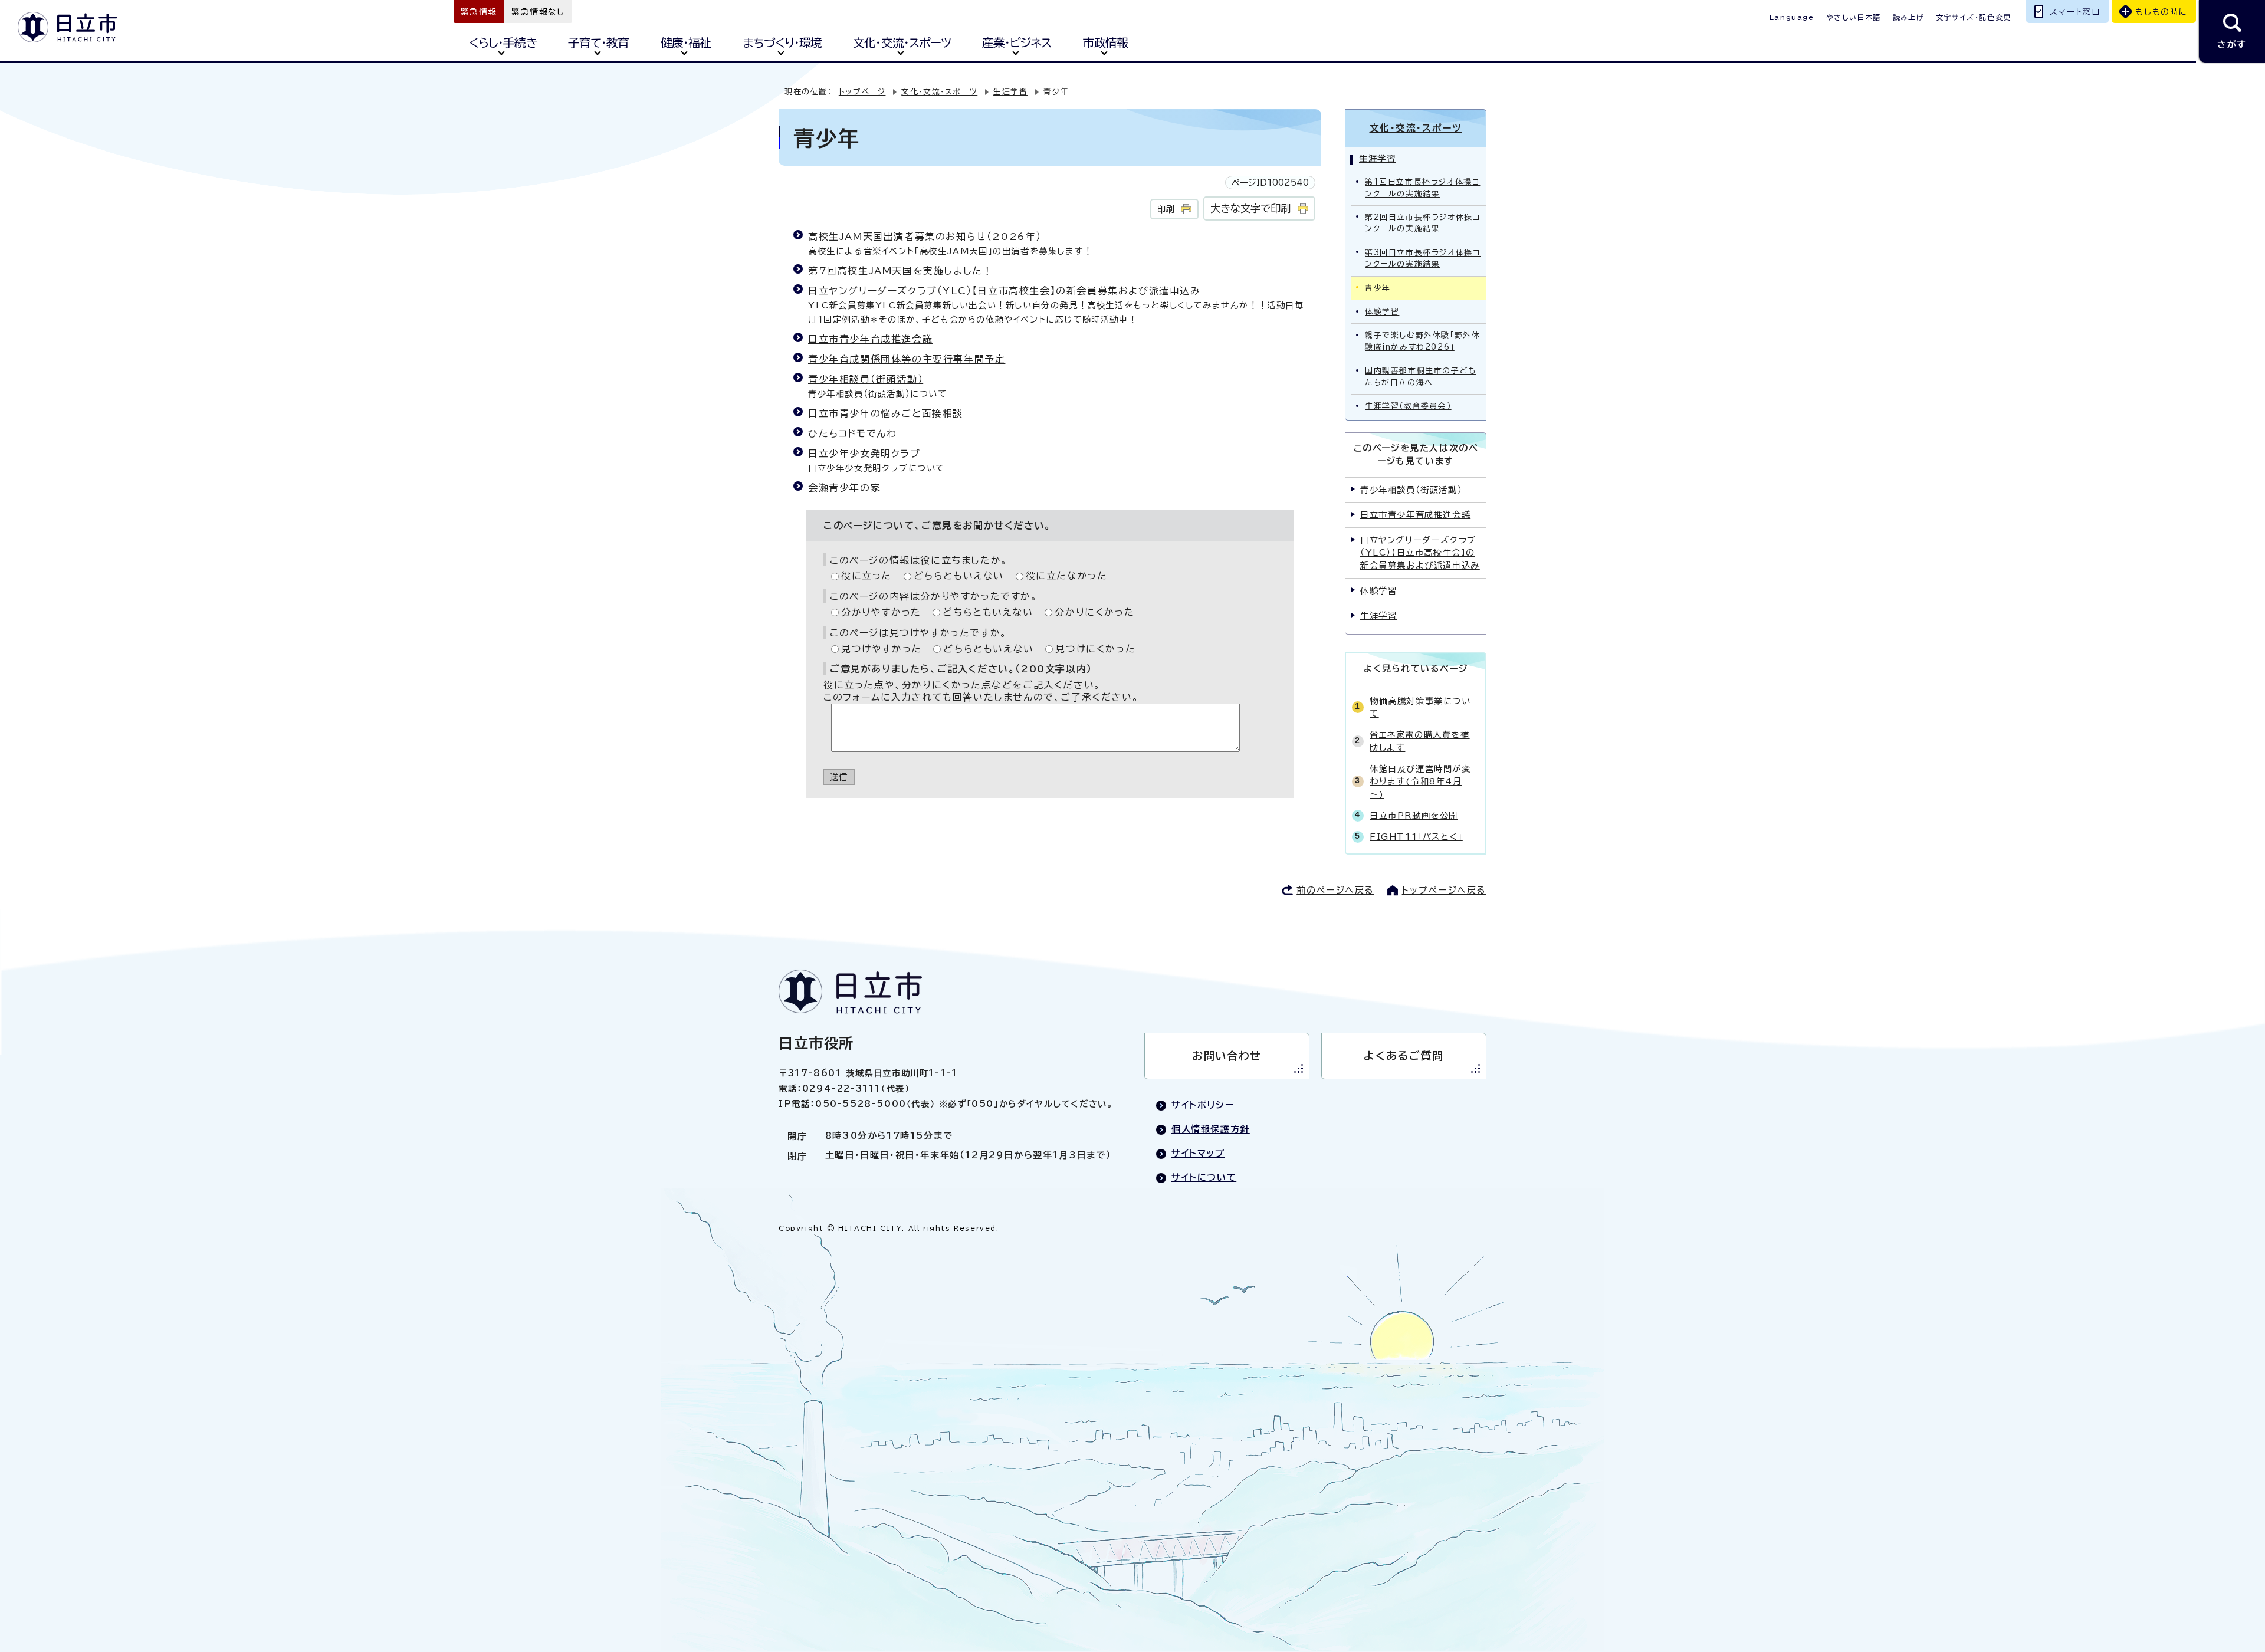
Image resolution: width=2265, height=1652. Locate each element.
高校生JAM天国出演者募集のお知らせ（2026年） (925, 237)
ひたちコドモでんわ (852, 433)
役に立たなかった (1067, 576)
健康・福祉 (686, 43)
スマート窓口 (2075, 12)
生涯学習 (1010, 92)
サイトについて (1204, 1178)
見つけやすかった (882, 649)
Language (1792, 17)
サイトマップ (1198, 1153)
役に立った (866, 576)
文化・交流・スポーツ (902, 43)
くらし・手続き (503, 43)
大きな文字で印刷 (1250, 208)
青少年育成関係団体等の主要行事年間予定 (907, 359)
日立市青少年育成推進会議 (870, 339)
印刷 (1166, 209)
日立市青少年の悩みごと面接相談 (886, 413)
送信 (839, 777)
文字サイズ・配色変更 (1974, 17)
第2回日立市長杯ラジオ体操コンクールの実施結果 (1423, 223)
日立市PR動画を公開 (1414, 815)
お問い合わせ (1227, 1056)
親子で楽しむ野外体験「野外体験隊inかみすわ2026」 (1422, 341)
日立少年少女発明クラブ (864, 454)
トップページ (862, 92)
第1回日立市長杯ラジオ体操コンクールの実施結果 (1422, 188)
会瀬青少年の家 (844, 488)
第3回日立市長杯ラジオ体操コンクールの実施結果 (1423, 258)
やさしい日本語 (1854, 17)
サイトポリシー (1203, 1105)
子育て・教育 (598, 43)
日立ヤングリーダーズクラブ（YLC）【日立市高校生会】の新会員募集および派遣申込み (1005, 291)
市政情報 (1105, 43)
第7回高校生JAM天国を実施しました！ (900, 271)
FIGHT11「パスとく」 (1416, 837)
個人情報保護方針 (1211, 1129)
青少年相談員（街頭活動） (866, 379)
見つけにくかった (1095, 649)
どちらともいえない (959, 576)
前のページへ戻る (1335, 890)
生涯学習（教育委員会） (1408, 406)
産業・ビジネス (1017, 43)
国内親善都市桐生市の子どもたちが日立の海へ (1421, 376)
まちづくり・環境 (782, 43)
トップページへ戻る (1444, 890)
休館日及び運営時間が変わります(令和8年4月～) (1420, 781)
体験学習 (1382, 312)
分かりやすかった (881, 612)
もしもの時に (2161, 12)
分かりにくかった (1094, 612)
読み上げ (1908, 17)
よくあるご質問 (1404, 1056)
